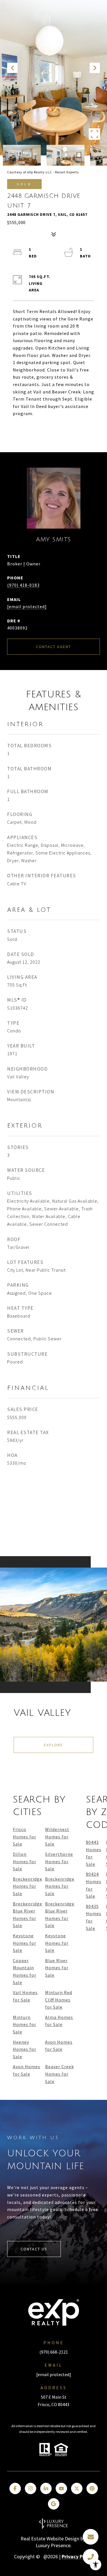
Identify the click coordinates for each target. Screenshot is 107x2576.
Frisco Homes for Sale (25, 1837)
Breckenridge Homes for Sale (28, 1886)
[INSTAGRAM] (31, 2488)
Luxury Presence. (54, 2545)
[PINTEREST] (92, 2488)
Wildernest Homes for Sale (57, 1837)
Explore (53, 1745)
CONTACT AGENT (53, 647)
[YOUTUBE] (61, 2488)
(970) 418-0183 (23, 585)
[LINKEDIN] (46, 2488)
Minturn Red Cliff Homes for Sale (59, 2000)
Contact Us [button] (34, 2249)
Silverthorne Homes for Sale (59, 1861)
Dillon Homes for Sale (25, 1861)
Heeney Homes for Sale (25, 2049)
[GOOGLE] (54, 2504)
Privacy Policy (77, 2557)
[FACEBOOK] (15, 2488)
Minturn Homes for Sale (25, 2024)
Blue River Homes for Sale (57, 1968)
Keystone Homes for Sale (25, 1943)
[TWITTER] (77, 2488)
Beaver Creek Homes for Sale (59, 2074)
